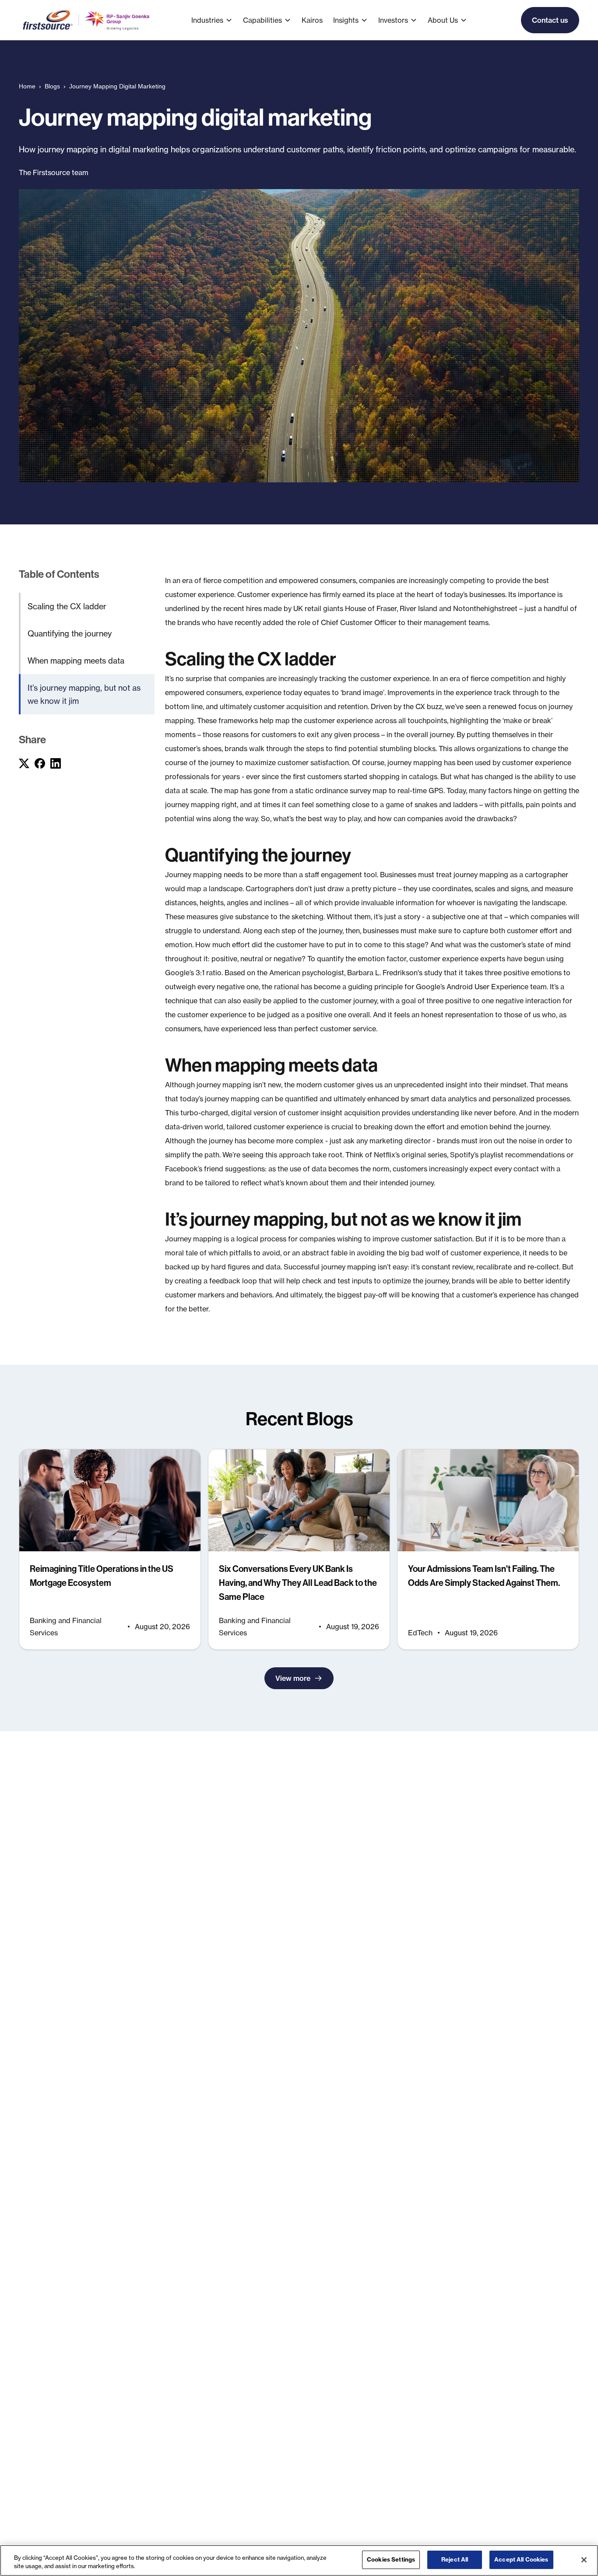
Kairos (312, 20)
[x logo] (24, 763)
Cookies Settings (391, 2559)
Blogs (52, 86)
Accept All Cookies (521, 2559)
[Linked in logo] (56, 763)
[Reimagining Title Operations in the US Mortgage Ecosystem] (110, 1549)
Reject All (455, 2559)
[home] (87, 20)
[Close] (584, 2560)
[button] (217, 20)
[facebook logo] (40, 763)
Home (27, 86)
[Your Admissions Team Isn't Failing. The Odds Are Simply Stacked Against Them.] (488, 1549)
